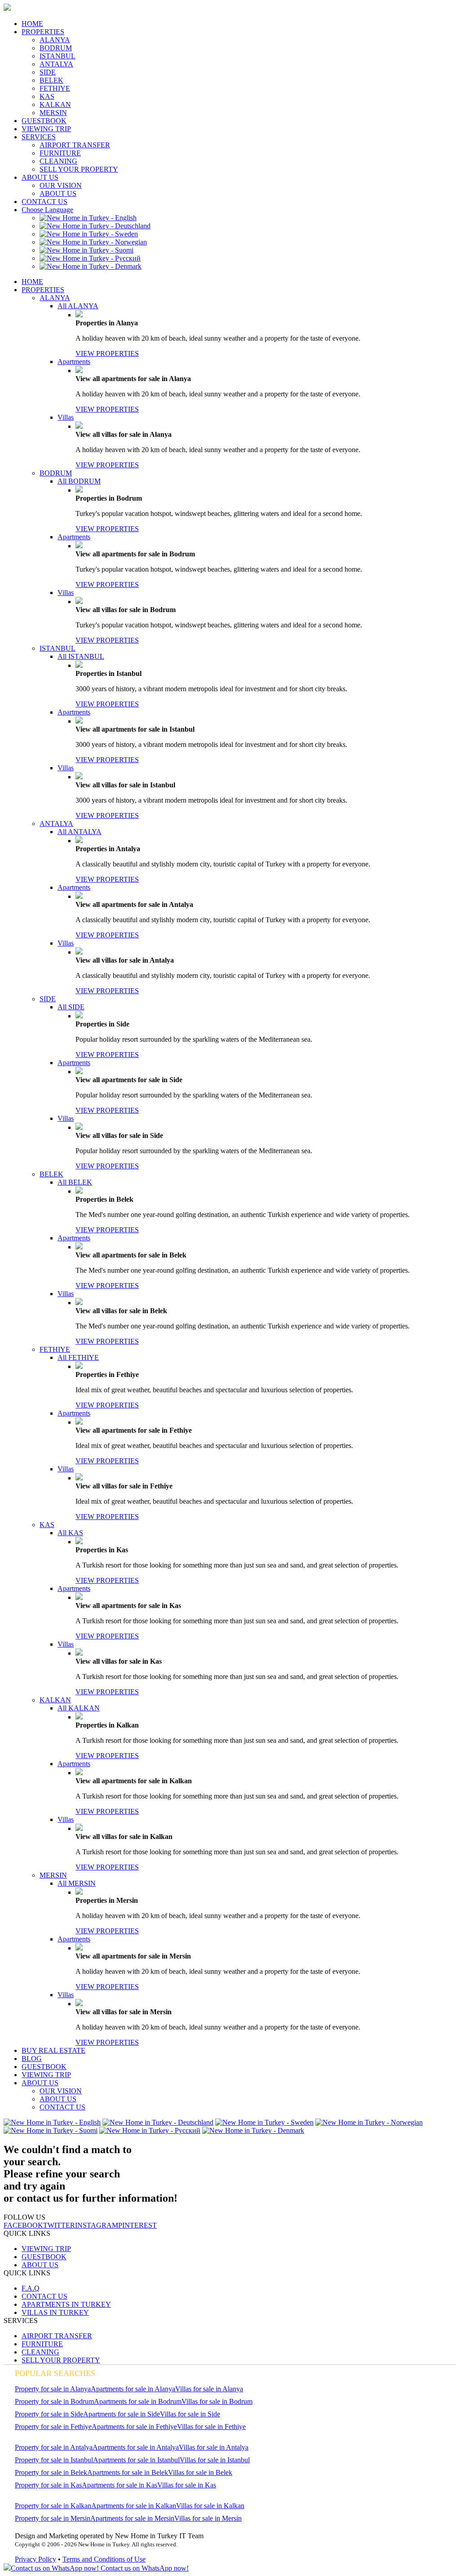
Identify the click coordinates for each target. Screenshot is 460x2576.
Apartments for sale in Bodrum (138, 2401)
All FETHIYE (78, 1357)
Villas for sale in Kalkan (210, 2506)
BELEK (51, 80)
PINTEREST (137, 2225)
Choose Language (47, 210)
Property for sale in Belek (51, 2472)
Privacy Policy (35, 2559)
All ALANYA (78, 306)
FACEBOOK (23, 2225)
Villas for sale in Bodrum (217, 2401)
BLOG (32, 2059)
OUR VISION (61, 185)
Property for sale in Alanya (53, 2389)
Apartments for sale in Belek (128, 2472)
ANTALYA (56, 64)
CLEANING (58, 161)
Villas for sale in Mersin (208, 2518)
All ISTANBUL (81, 656)
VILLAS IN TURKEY (55, 2312)
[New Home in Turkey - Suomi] (86, 250)
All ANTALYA (80, 832)
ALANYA (55, 40)
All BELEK (75, 1182)
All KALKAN (79, 1708)
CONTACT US (44, 202)
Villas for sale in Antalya (214, 2447)
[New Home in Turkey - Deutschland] (95, 226)
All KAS (70, 1533)
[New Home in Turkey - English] (88, 218)
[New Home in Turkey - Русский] (90, 258)
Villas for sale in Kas (187, 2485)
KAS (47, 96)
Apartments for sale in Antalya (136, 2447)
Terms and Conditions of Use (104, 2559)
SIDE (48, 72)
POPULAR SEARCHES (55, 2373)
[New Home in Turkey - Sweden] (89, 234)
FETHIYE (55, 88)
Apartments (74, 362)
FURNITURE (60, 153)
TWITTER (59, 2225)
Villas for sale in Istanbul (215, 2460)
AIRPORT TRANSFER (75, 145)
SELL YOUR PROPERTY (79, 169)
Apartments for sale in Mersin (132, 2518)
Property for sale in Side (49, 2414)
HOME (32, 24)
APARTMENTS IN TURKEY (66, 2304)
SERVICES (39, 137)
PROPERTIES (43, 32)
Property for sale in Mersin (53, 2518)
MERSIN (53, 113)
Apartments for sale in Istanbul (136, 2460)
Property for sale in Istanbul (54, 2460)
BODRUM (56, 48)
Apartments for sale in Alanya (133, 2389)
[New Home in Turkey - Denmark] (91, 266)
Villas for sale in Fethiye (211, 2427)
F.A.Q (31, 2288)
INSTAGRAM (97, 2225)
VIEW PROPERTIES (107, 353)
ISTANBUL (57, 56)
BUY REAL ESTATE (53, 2050)
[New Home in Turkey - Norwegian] (93, 242)
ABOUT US (40, 177)
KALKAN (55, 104)
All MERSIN (77, 1883)
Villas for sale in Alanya (209, 2389)
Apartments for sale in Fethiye (134, 2427)
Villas (66, 417)
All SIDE (71, 1007)
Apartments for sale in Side (122, 2414)
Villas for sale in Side (190, 2414)
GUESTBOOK (44, 121)
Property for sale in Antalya (54, 2447)
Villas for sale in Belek (200, 2472)
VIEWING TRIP (46, 129)
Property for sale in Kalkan (53, 2506)
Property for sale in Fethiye (53, 2427)
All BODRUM (79, 481)
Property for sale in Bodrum (54, 2401)
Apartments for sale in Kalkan (134, 2506)
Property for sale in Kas (48, 2485)
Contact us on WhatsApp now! (144, 2568)
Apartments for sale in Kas (119, 2485)
